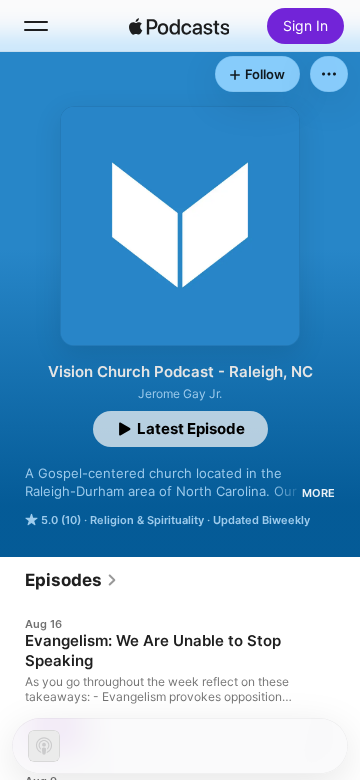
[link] (71, 580)
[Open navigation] (36, 26)
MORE (318, 493)
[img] (179, 26)
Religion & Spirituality (147, 520)
